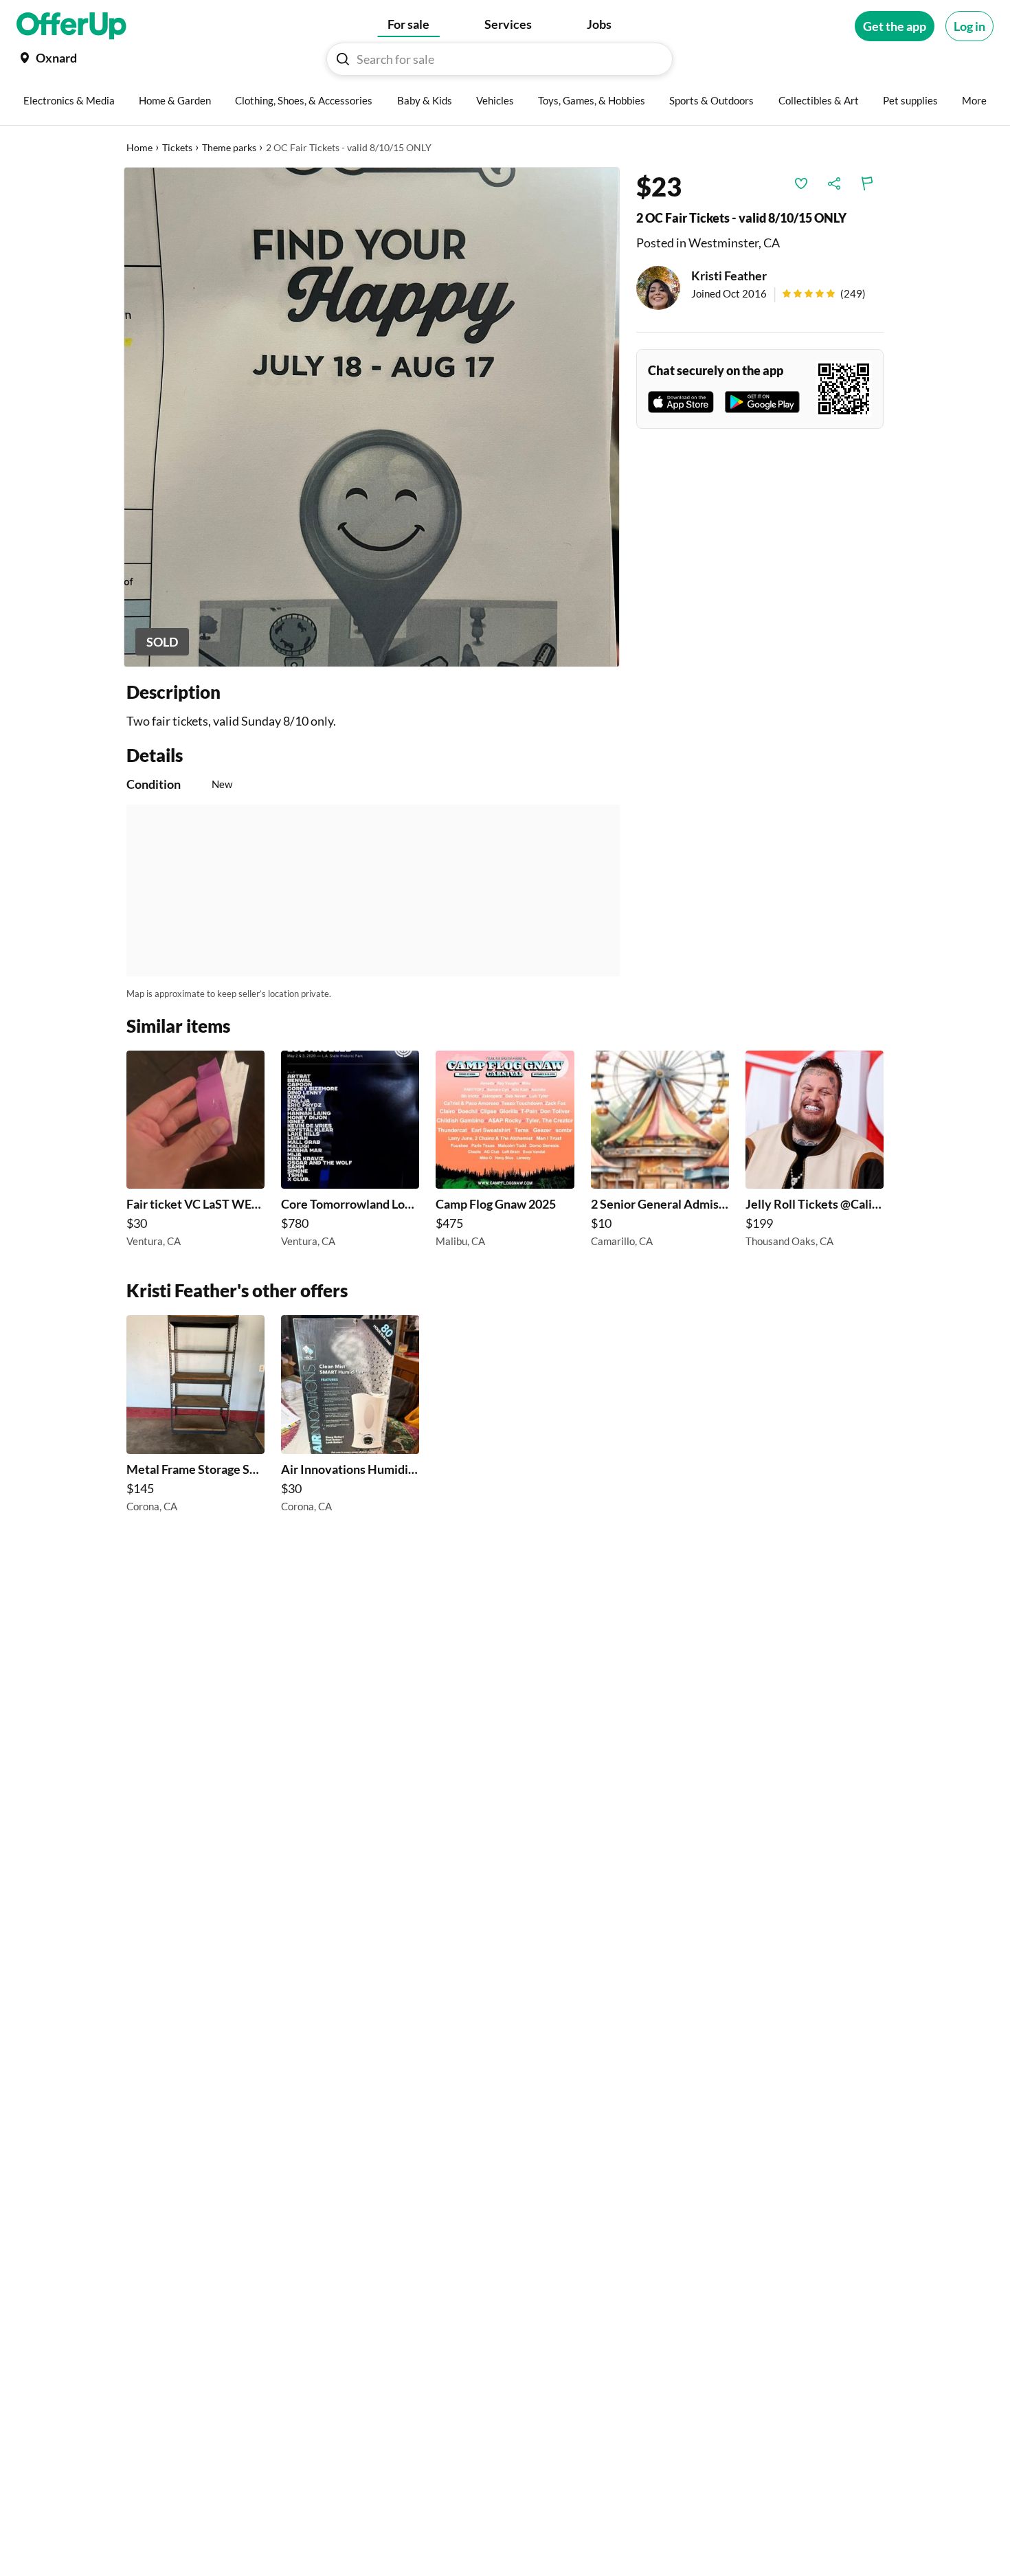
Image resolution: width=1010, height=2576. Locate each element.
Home (139, 147)
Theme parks (229, 147)
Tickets (177, 147)
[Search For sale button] (343, 59)
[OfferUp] (71, 26)
